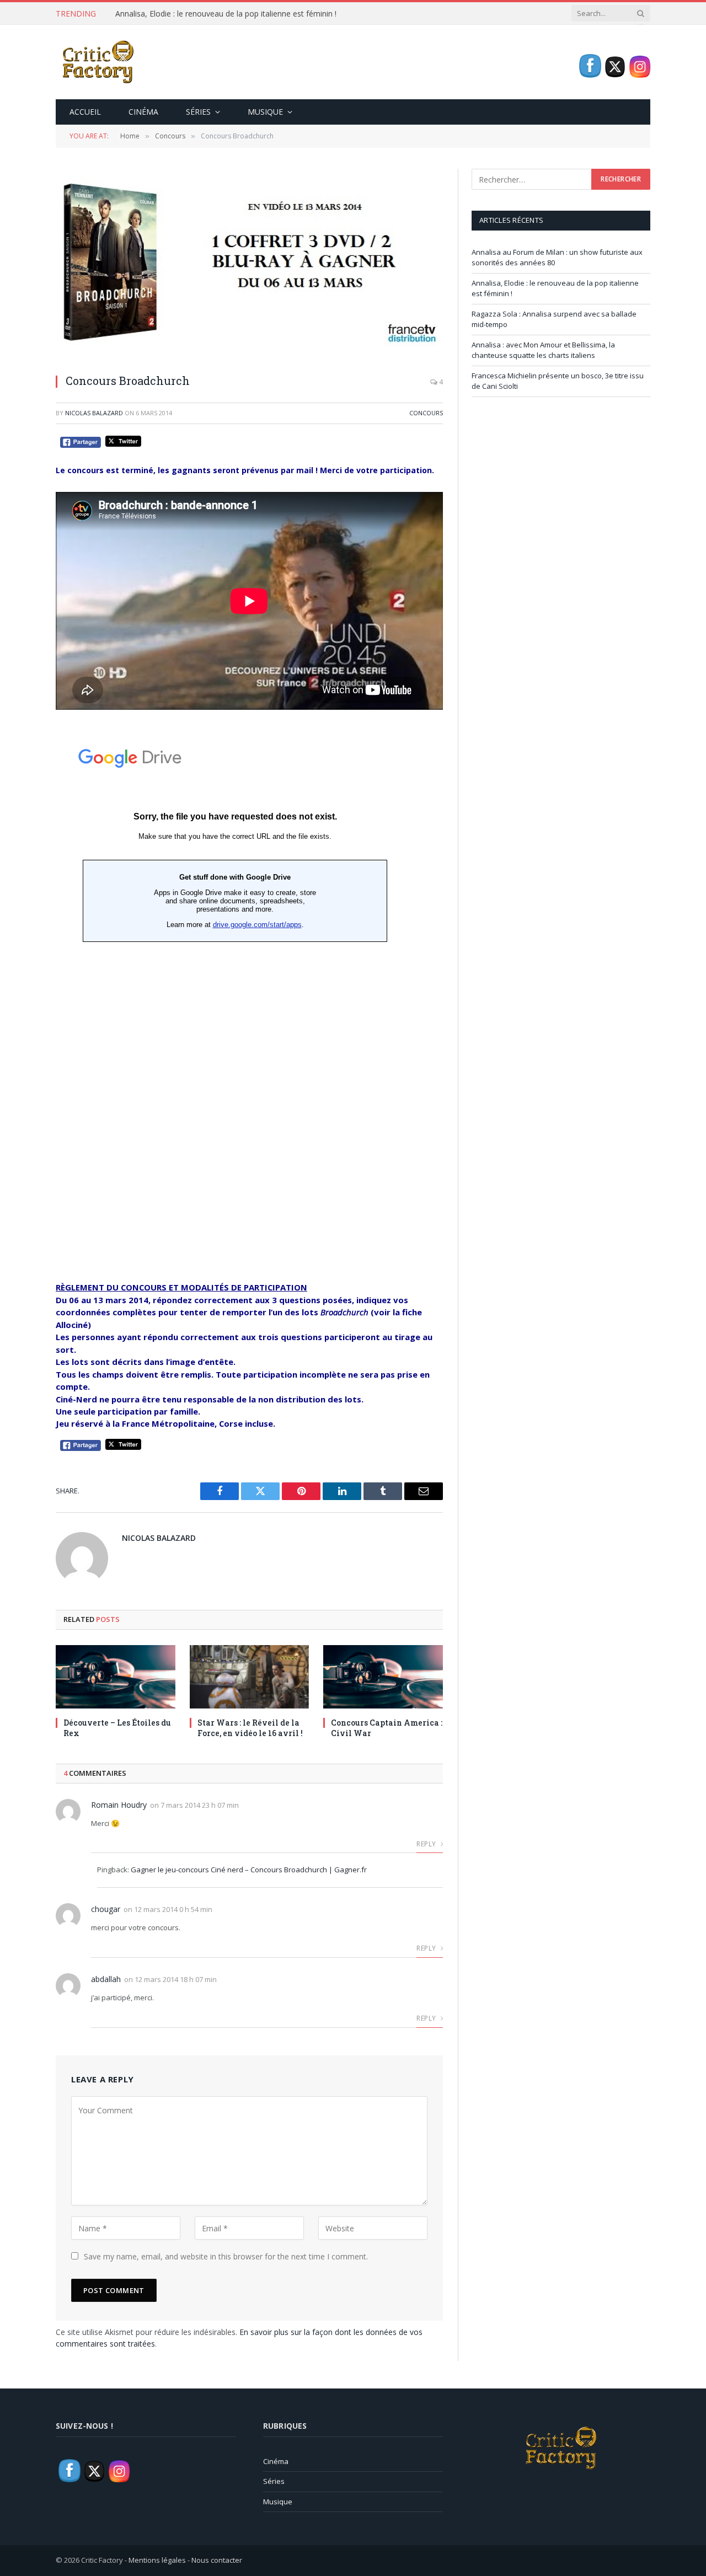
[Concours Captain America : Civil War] (383, 1677)
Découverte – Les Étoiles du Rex (117, 1728)
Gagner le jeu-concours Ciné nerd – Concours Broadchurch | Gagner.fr (249, 1870)
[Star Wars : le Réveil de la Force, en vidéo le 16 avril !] (250, 1677)
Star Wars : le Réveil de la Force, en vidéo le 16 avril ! (250, 1728)
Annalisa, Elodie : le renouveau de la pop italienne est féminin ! (226, 14)
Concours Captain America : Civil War (387, 1728)
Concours (426, 413)
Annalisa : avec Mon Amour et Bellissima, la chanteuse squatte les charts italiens (543, 350)
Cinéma (143, 112)
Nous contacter (217, 2560)
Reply (427, 1844)
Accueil (85, 112)
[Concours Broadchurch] (249, 266)
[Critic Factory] (97, 62)
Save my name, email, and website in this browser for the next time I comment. (226, 2256)
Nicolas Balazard (94, 413)
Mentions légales (157, 2560)
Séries (198, 112)
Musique (265, 112)
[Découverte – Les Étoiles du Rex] (116, 1677)
